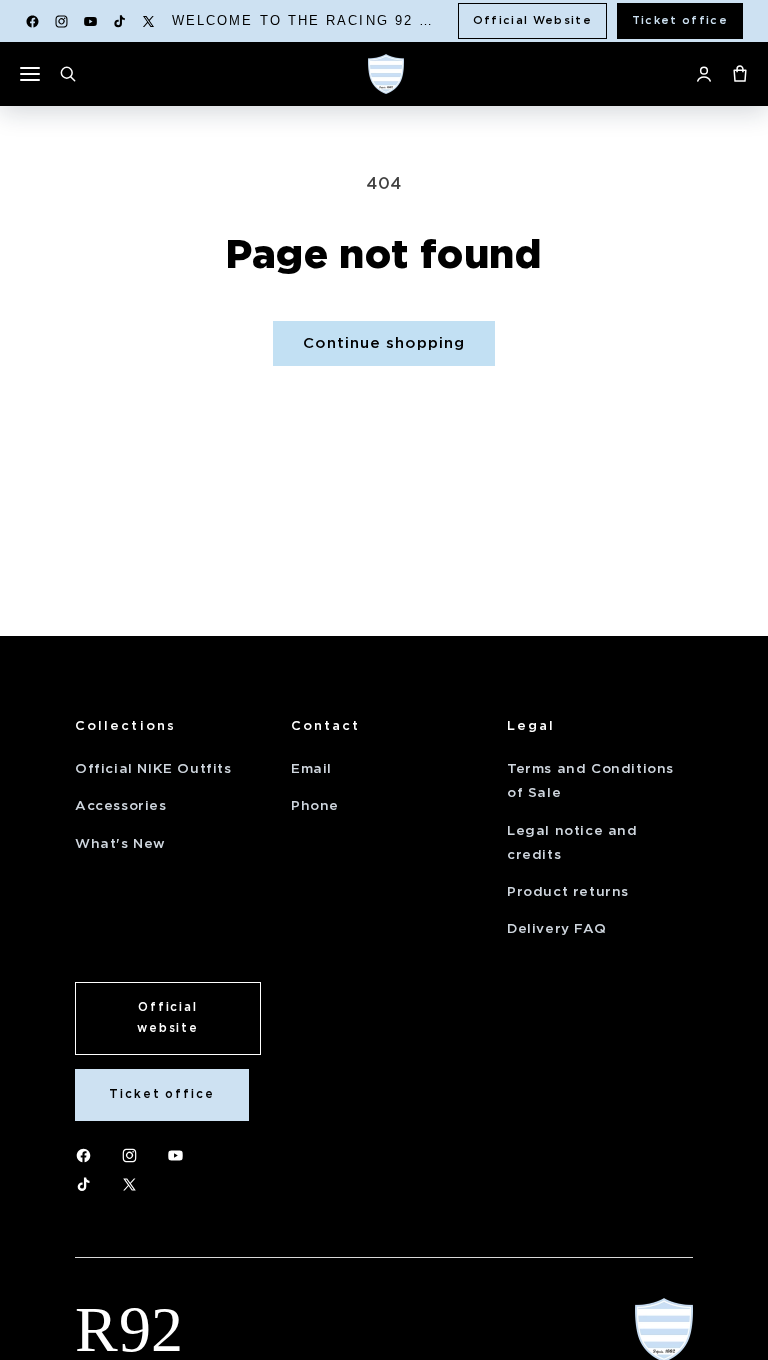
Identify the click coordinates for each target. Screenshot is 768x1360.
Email (311, 768)
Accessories (121, 805)
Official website (168, 1018)
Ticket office (680, 20)
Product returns (568, 891)
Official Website (532, 20)
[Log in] (704, 74)
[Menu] (30, 74)
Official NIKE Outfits (153, 768)
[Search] (68, 74)
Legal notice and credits (572, 842)
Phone (315, 805)
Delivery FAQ (556, 928)
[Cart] (740, 74)
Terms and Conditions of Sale (590, 780)
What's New (120, 843)
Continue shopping (384, 343)
